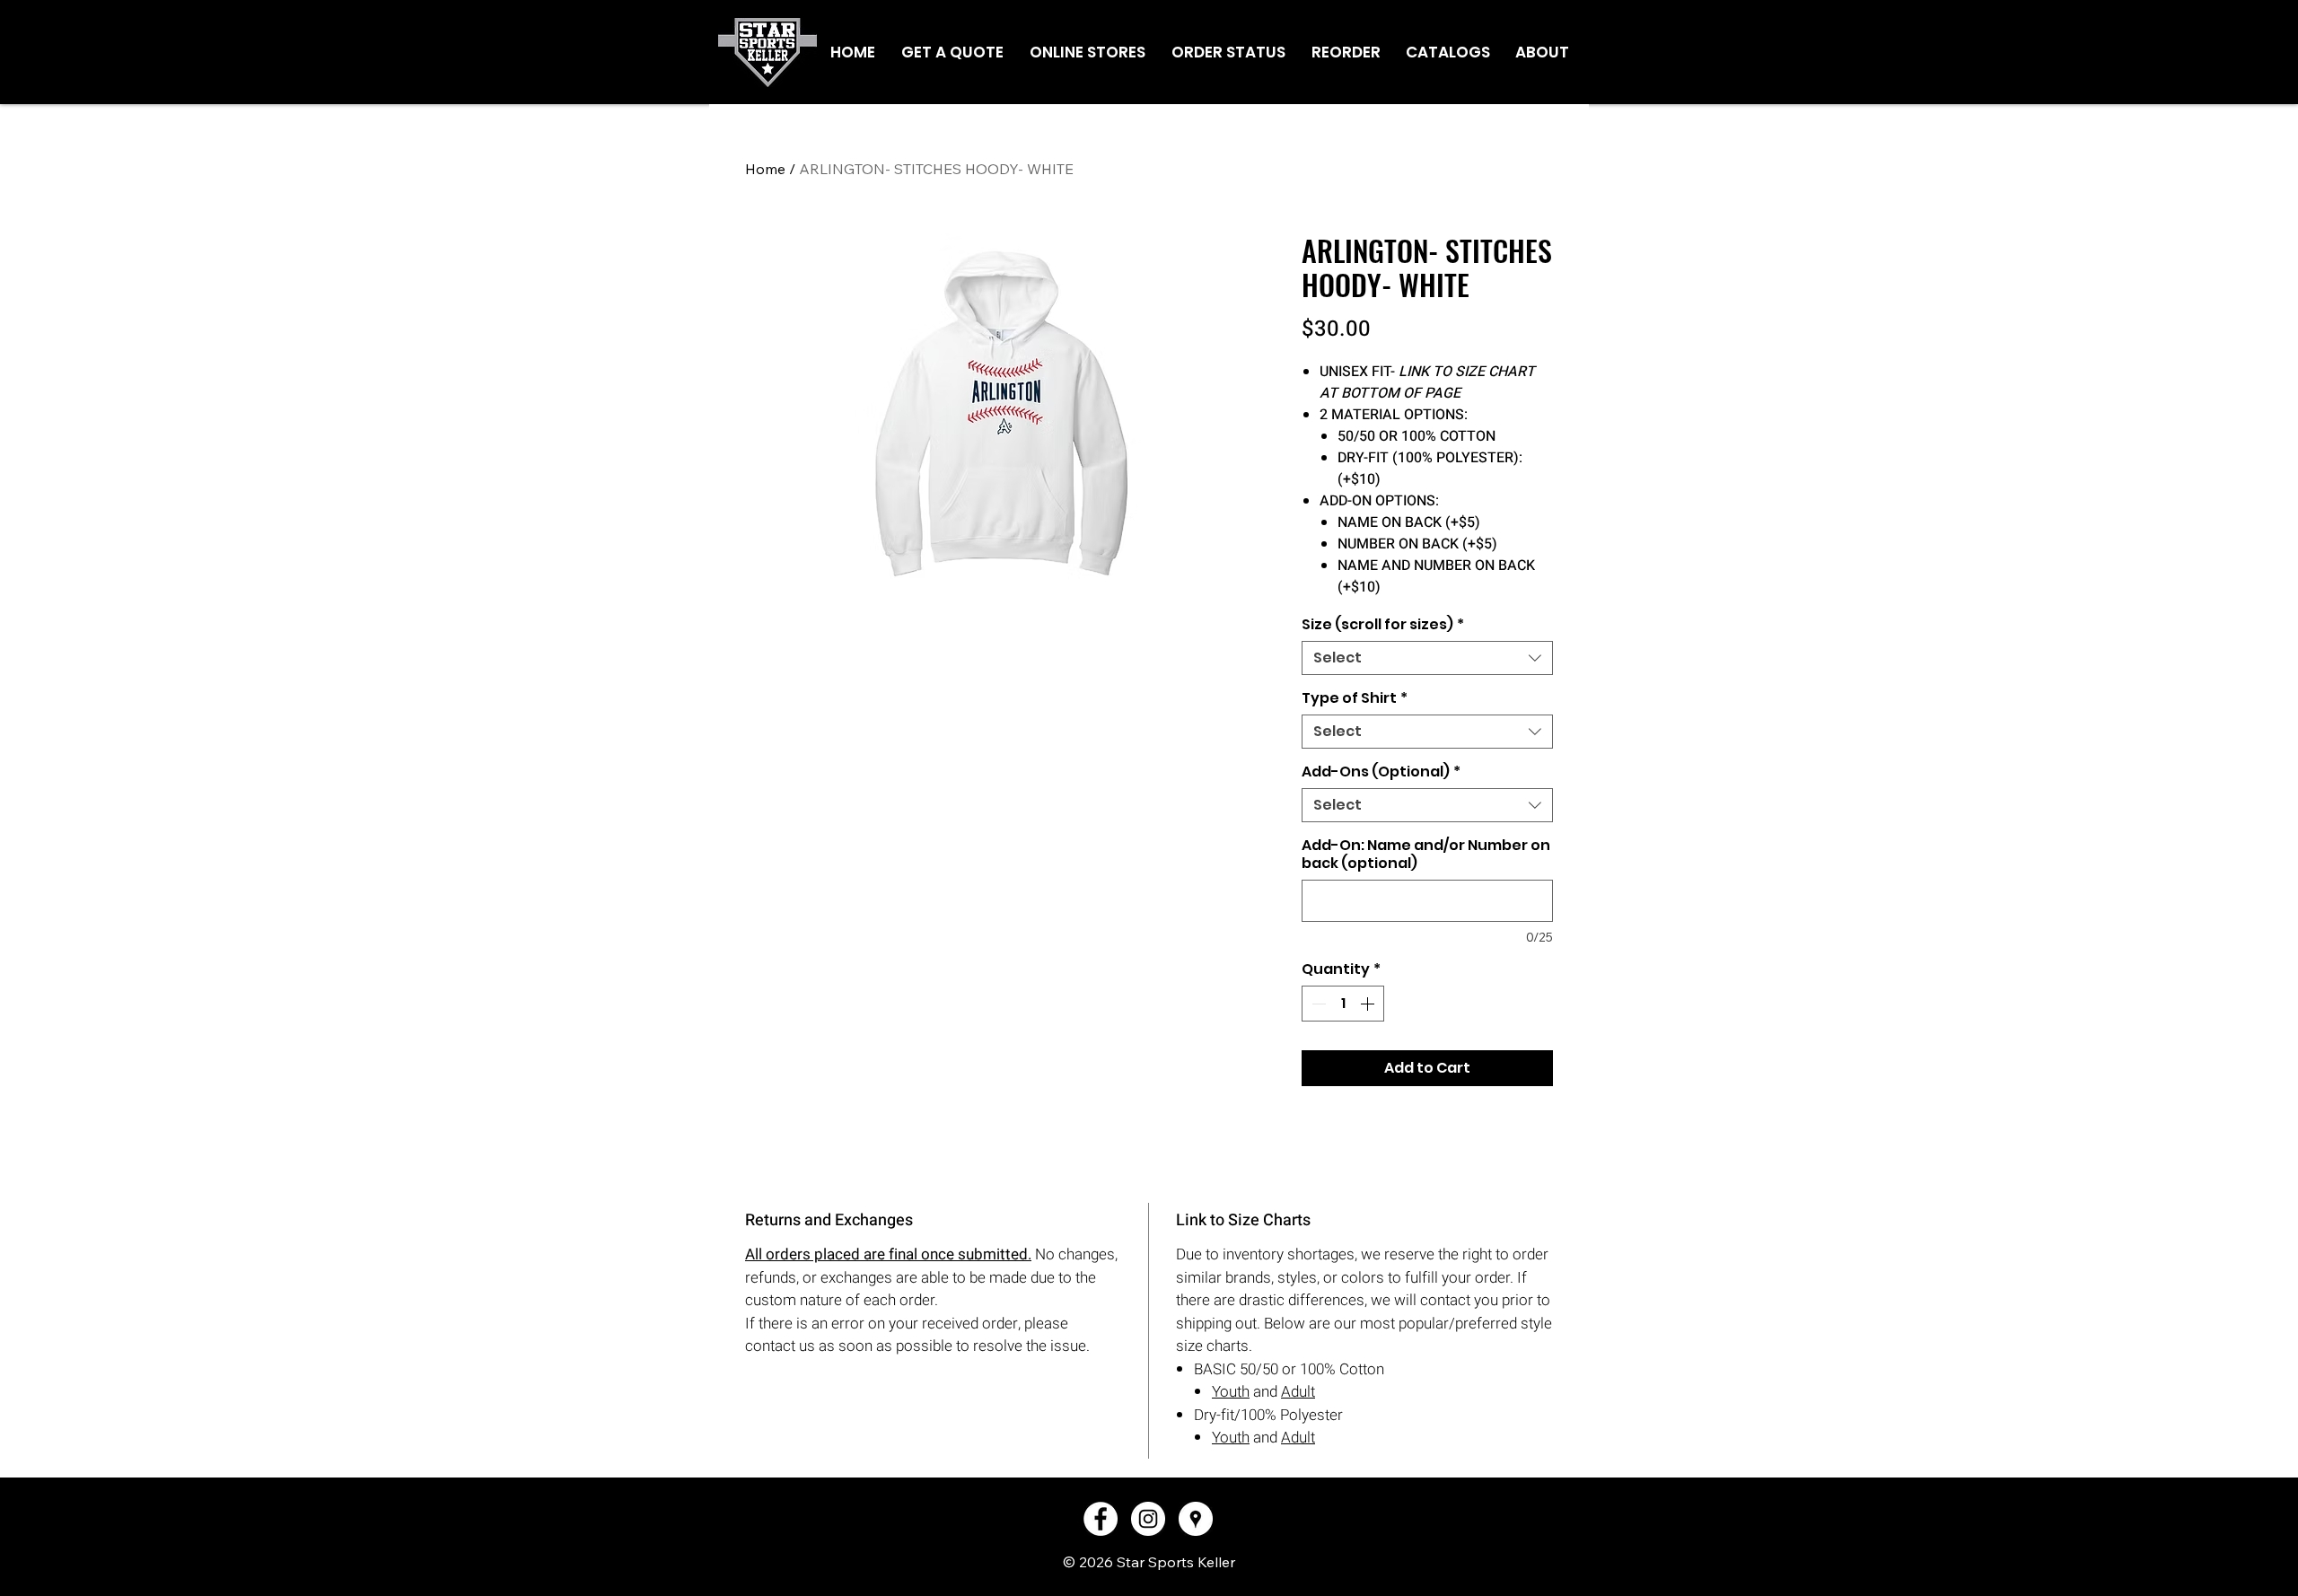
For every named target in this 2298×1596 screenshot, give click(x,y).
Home (765, 169)
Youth (1231, 1392)
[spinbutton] (1343, 1004)
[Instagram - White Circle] (1148, 1519)
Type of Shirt (1355, 698)
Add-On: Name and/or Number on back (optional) (1426, 855)
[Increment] (1369, 1004)
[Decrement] (1317, 1004)
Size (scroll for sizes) (1383, 625)
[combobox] (1427, 658)
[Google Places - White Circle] (1196, 1519)
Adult (1298, 1392)
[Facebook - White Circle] (1101, 1519)
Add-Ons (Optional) (1381, 772)
